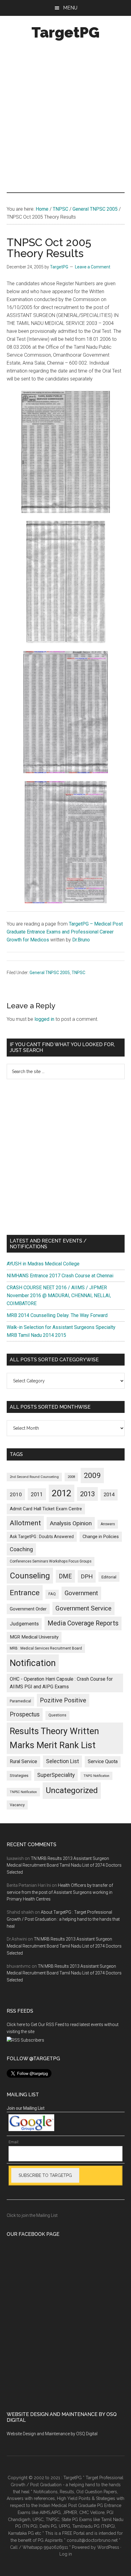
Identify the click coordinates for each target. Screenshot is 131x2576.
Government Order (28, 1609)
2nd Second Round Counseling (34, 1477)
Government (81, 1593)
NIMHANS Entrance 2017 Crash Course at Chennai (60, 1276)
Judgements (24, 1624)
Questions (57, 1715)
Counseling (30, 1576)
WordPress (108, 2547)
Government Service (83, 1608)
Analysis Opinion (71, 1523)
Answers (108, 1524)
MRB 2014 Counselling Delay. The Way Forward (57, 1315)
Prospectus (25, 1714)
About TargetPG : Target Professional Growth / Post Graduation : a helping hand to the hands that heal (63, 1919)
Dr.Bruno (81, 940)
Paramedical (20, 1701)
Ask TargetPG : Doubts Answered (42, 1537)
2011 (37, 1494)
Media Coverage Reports (83, 1623)
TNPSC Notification (23, 1792)
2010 (16, 1494)
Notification (33, 1663)
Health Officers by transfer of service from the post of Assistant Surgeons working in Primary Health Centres (60, 1892)
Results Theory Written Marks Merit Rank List (54, 1738)
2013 (87, 1494)
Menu (70, 8)
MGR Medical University (34, 1637)
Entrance (25, 1593)
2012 (62, 1493)
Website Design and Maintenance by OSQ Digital (52, 2434)
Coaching (21, 1549)
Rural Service (23, 1761)
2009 (92, 1475)
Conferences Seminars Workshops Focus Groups (51, 1561)
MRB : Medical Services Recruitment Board (46, 1648)
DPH (87, 1576)
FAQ (52, 1594)
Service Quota (103, 1761)
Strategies (19, 1776)
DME (65, 1576)
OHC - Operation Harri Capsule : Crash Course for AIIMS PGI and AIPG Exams (61, 1683)
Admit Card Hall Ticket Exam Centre (46, 1509)
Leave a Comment (93, 267)
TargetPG (65, 32)
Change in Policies (101, 1537)
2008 (71, 1477)
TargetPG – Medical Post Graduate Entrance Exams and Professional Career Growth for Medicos (65, 932)
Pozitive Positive (63, 1700)
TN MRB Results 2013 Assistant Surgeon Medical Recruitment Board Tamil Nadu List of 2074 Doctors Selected (64, 1865)
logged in (44, 1019)
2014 (109, 1495)
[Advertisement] (65, 118)
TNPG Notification (96, 1776)
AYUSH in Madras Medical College (43, 1264)
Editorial (109, 1577)
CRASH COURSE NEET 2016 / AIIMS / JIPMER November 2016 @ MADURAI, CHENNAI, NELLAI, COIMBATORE (59, 1295)
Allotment (25, 1523)
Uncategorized (72, 1790)
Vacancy (17, 1805)
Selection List (62, 1761)
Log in (66, 2554)
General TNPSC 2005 (50, 973)
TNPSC (78, 973)
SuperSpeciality (56, 1775)
